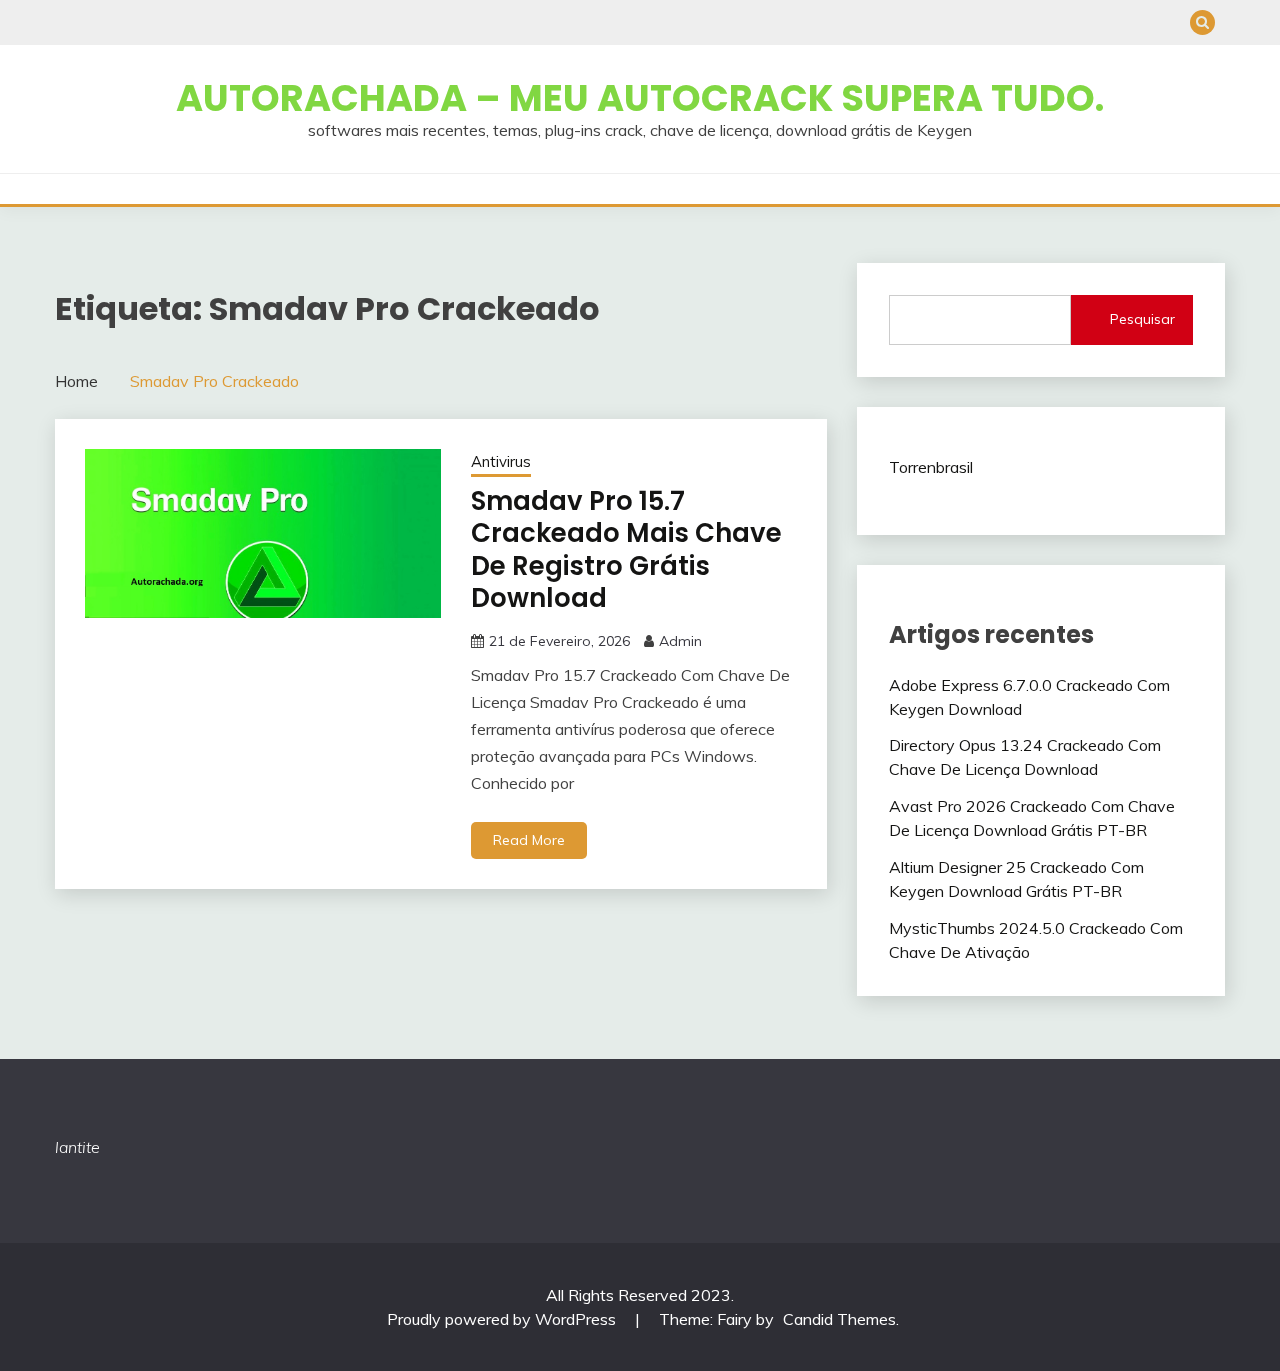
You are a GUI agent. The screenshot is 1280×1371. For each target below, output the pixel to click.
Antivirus (501, 461)
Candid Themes (839, 1319)
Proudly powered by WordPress (503, 1319)
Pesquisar (1142, 319)
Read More (529, 840)
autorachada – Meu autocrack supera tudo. (640, 98)
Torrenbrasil (931, 467)
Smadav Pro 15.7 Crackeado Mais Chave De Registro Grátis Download (626, 550)
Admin (680, 641)
